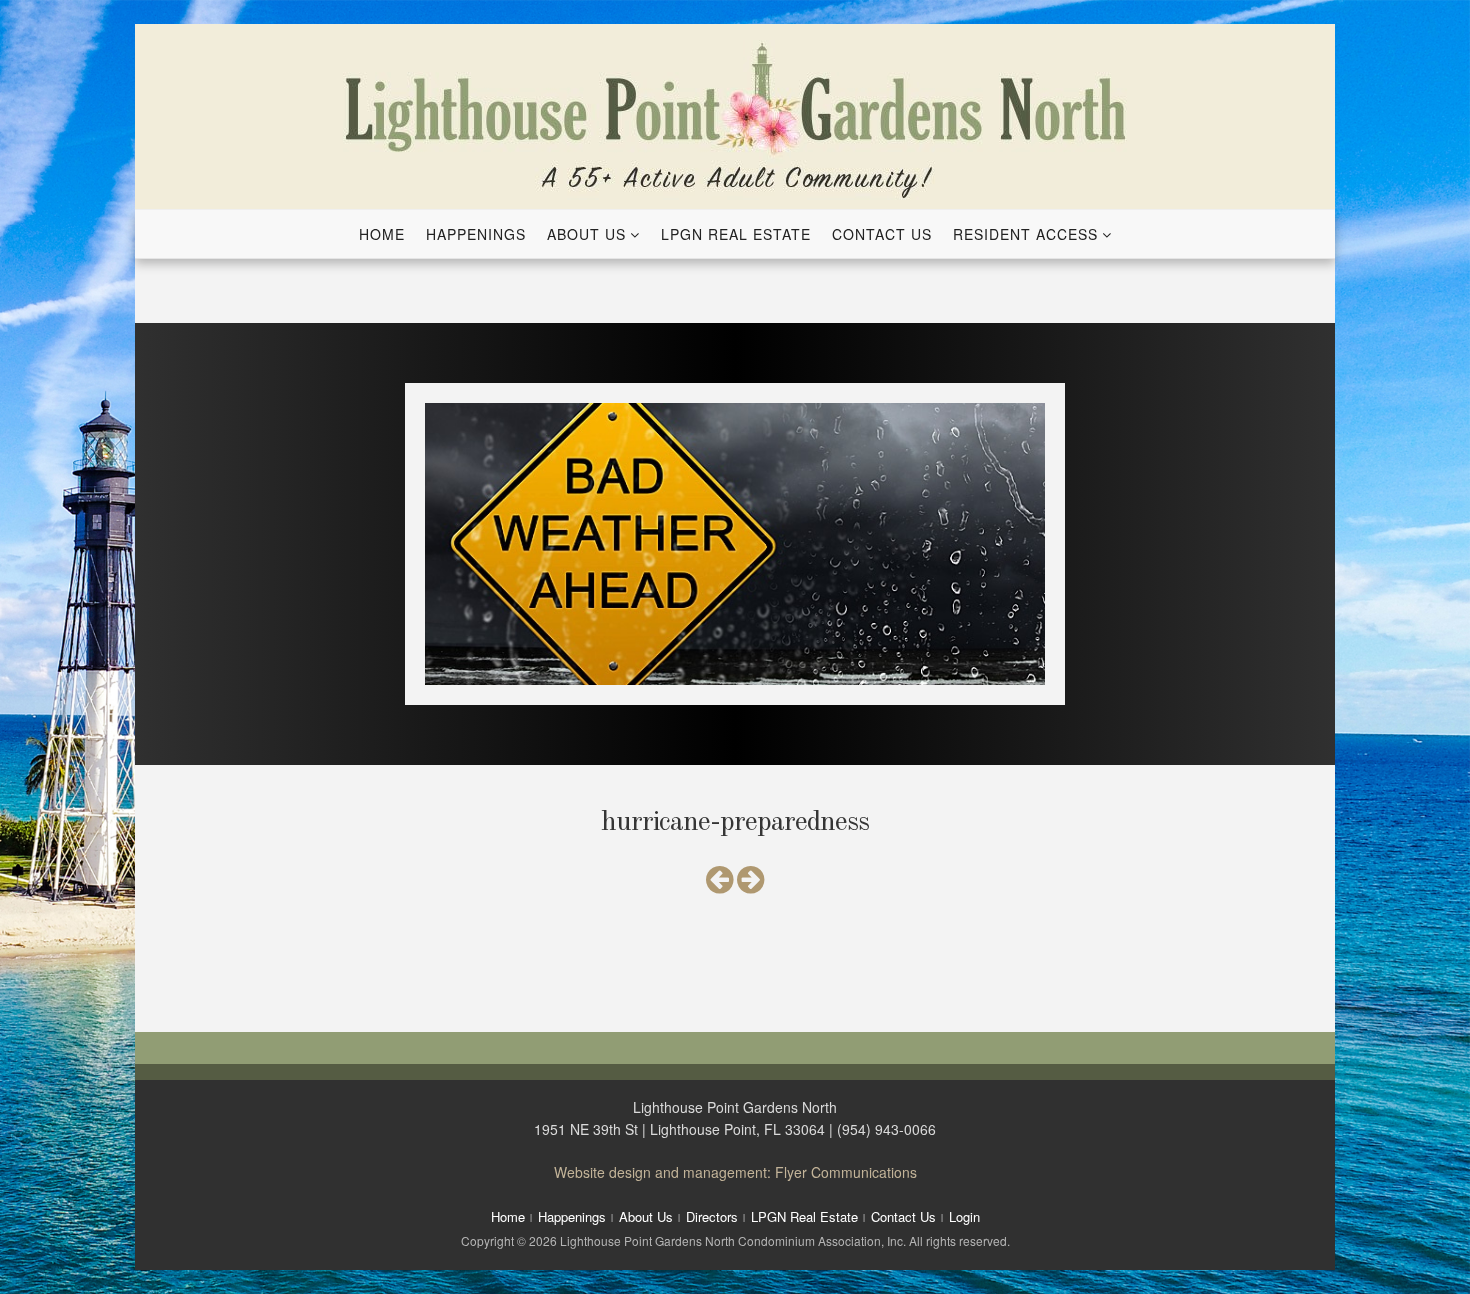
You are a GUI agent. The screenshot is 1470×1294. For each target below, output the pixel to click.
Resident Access (1025, 234)
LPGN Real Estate (736, 234)
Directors (712, 1216)
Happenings (476, 234)
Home (382, 234)
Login (964, 1216)
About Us (586, 234)
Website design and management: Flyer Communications (735, 1172)
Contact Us (882, 234)
